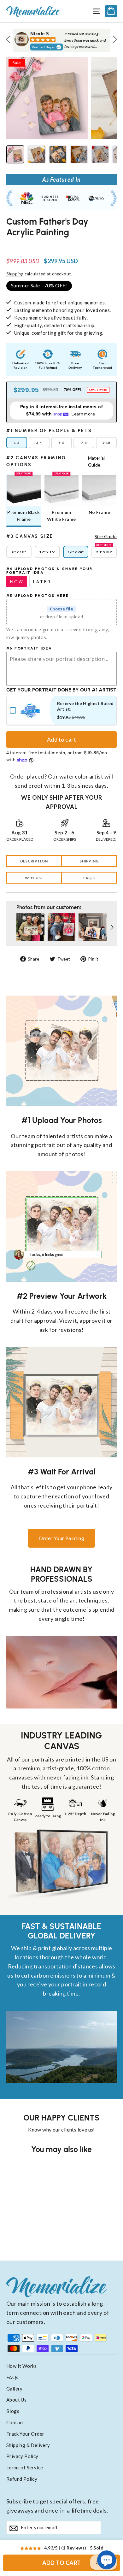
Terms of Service (25, 2467)
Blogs (13, 2411)
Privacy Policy (22, 2456)
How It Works (22, 2366)
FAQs (12, 2377)
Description (34, 861)
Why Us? (34, 878)
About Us (16, 2400)
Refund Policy (22, 2479)
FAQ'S (89, 878)
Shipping (15, 274)
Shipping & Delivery (28, 2445)
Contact (15, 2422)
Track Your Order (25, 2434)
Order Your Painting (62, 1538)
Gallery (15, 2389)
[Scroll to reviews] (61, 244)
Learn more (83, 414)
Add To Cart (62, 2563)
